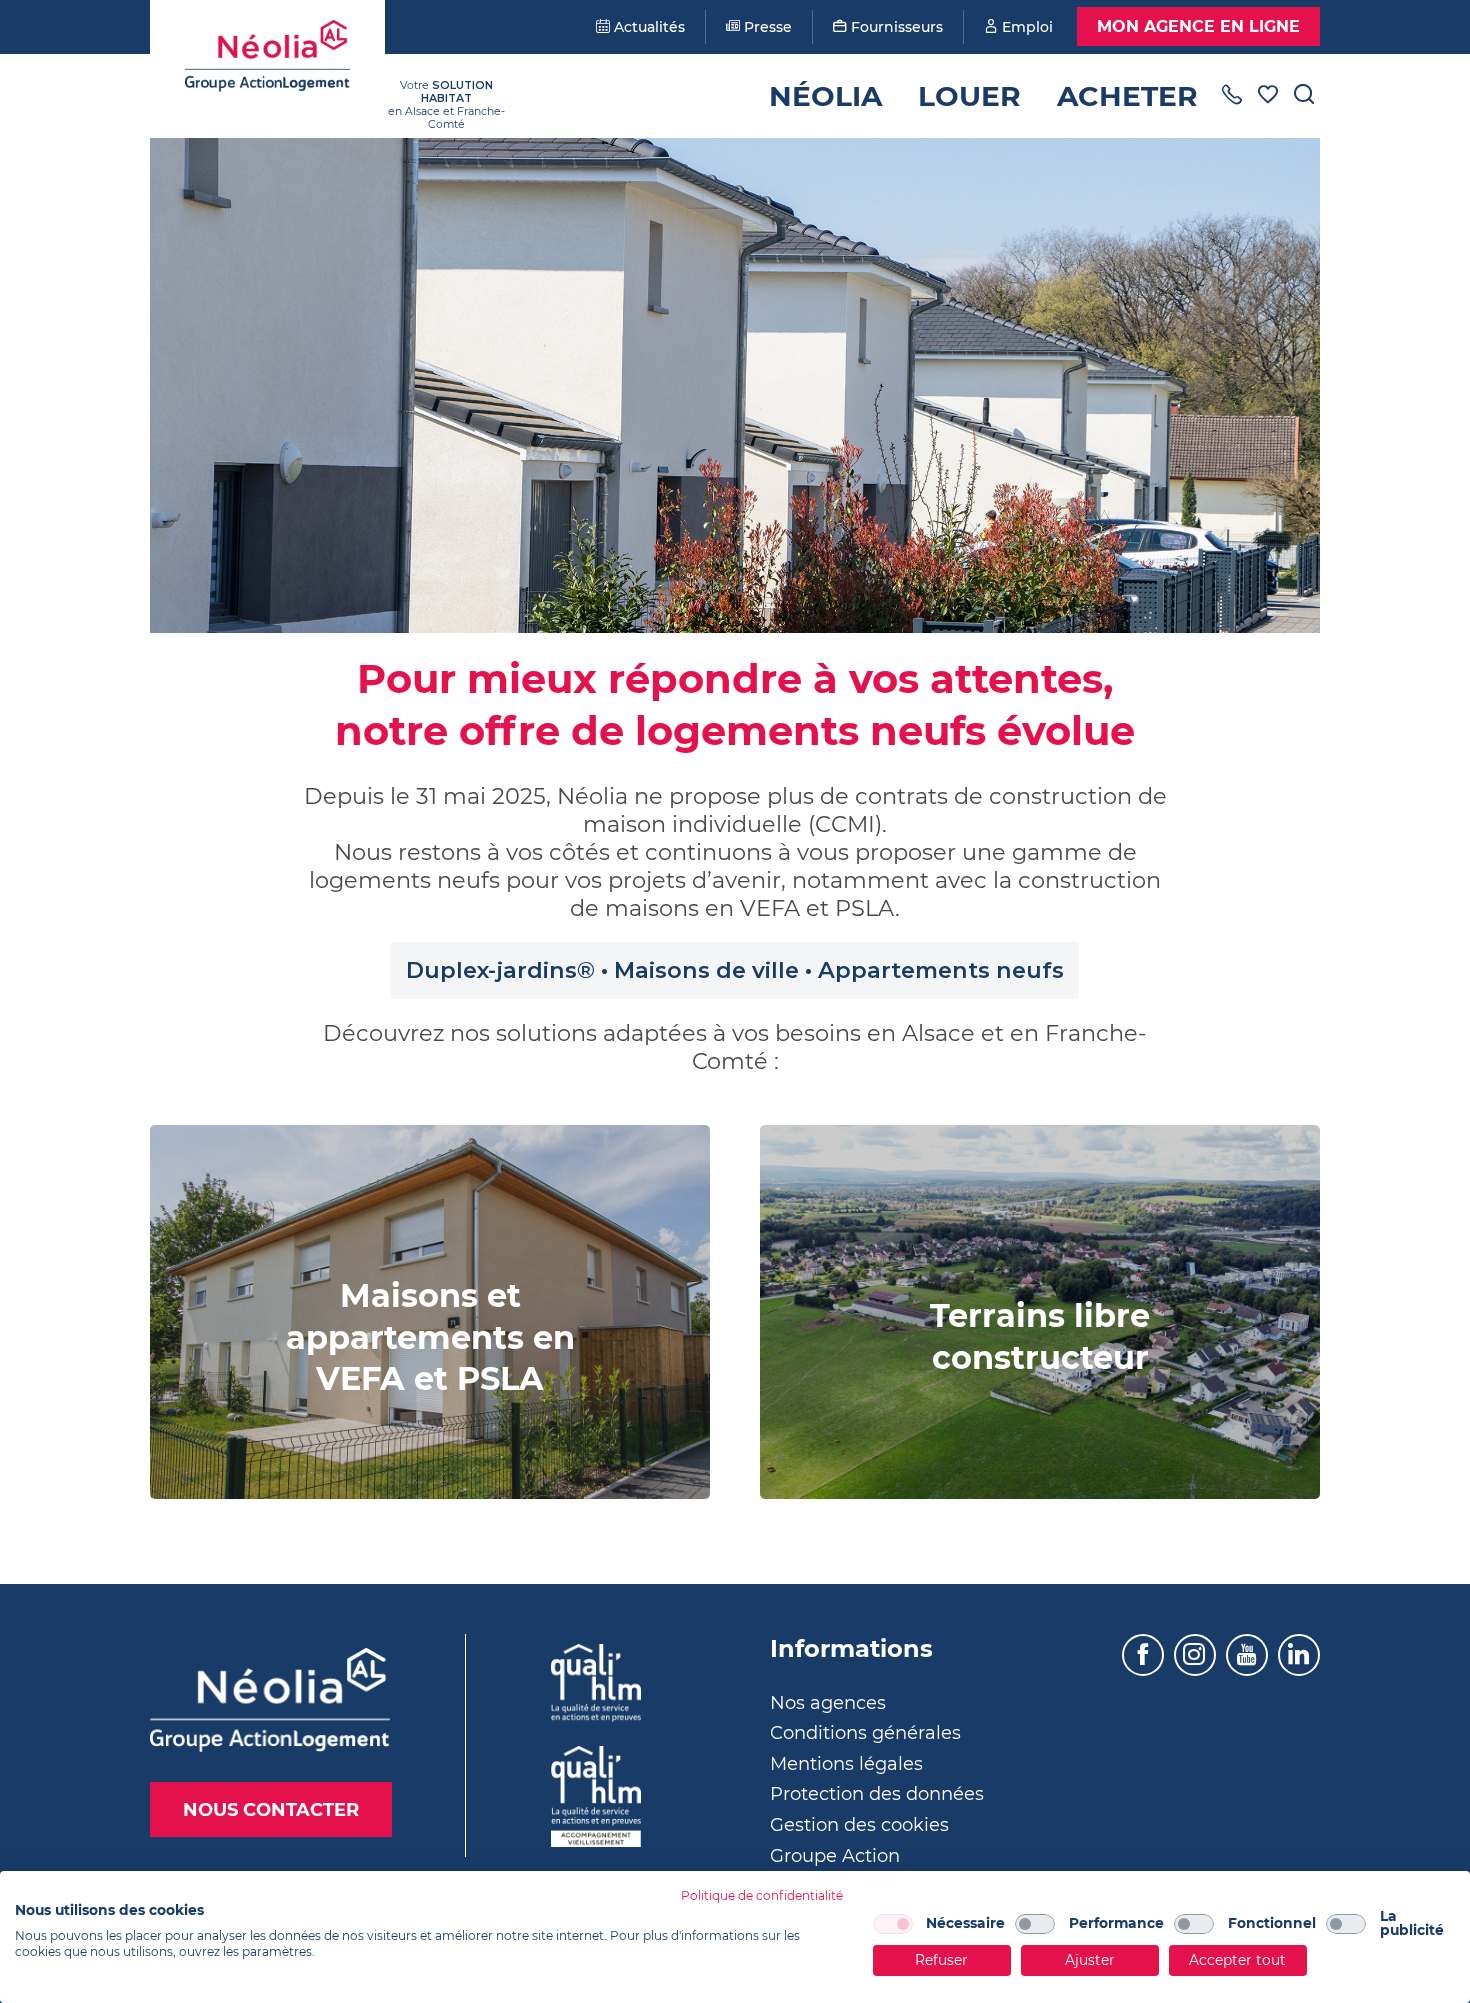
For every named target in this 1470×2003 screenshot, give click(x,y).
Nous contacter (271, 1810)
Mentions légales (846, 1764)
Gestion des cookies (859, 1825)
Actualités (647, 27)
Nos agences (828, 1703)
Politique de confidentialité (762, 1895)
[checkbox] (893, 1924)
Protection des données (877, 1794)
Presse (766, 27)
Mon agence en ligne (1198, 26)
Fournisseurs (895, 27)
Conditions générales (865, 1733)
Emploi (1025, 27)
